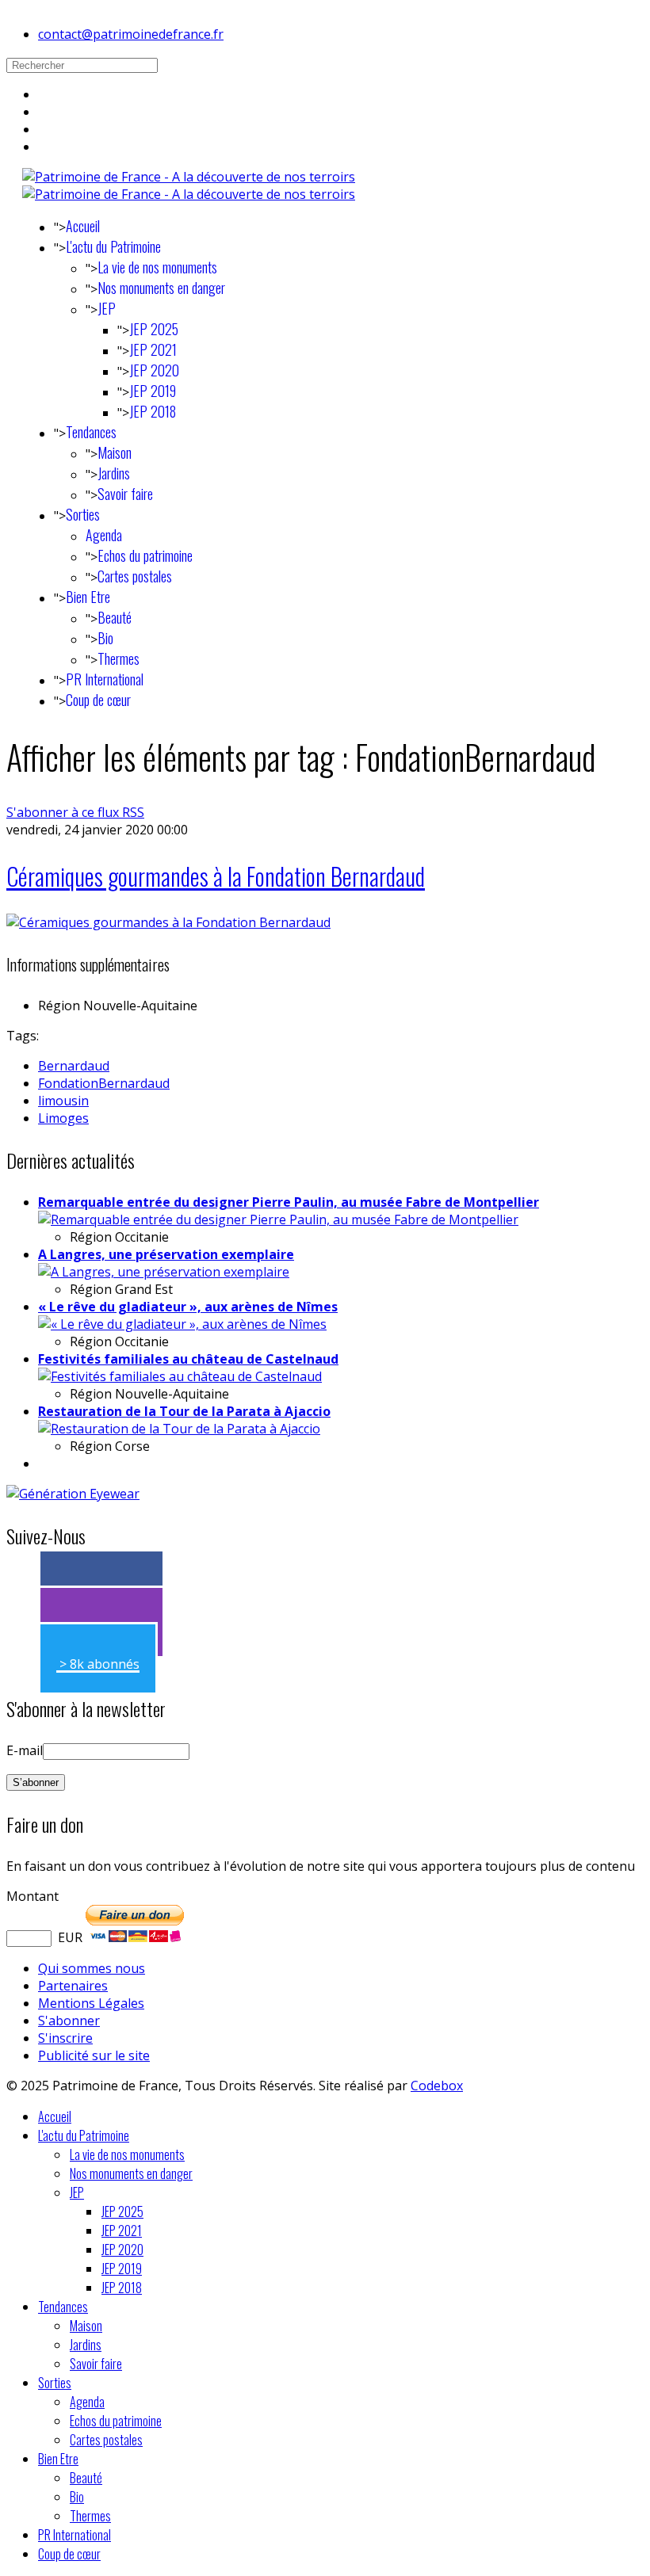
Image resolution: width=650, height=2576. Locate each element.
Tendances (91, 432)
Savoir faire (125, 494)
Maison (115, 452)
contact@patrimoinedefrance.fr (131, 34)
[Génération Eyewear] (73, 1494)
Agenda (104, 535)
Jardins (114, 473)
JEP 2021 (153, 349)
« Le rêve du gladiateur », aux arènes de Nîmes (188, 1307)
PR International (105, 679)
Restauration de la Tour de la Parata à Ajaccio (184, 1411)
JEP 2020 (154, 370)
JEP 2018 (153, 411)
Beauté (115, 617)
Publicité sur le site (94, 2055)
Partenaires (73, 1986)
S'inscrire (65, 2038)
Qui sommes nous (92, 1968)
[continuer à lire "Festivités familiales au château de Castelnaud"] (180, 1376)
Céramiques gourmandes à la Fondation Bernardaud (216, 876)
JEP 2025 (154, 329)
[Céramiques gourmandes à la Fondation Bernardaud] (168, 922)
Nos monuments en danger (161, 288)
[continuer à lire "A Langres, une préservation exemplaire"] (164, 1272)
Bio (105, 638)
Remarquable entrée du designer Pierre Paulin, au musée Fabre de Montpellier (289, 1202)
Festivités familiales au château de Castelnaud (188, 1359)
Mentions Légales (91, 2003)
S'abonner (69, 2021)
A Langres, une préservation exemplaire (166, 1254)
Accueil (83, 226)
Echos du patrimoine (145, 555)
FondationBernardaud (104, 1083)
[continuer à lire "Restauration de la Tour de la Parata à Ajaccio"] (179, 1429)
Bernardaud (74, 1066)
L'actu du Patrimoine (113, 246)
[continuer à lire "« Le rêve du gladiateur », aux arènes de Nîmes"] (182, 1324)
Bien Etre (88, 597)
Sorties (83, 514)
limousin (63, 1101)
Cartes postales (135, 576)
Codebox (437, 2086)
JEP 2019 (153, 391)
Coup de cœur (98, 700)
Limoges (63, 1118)
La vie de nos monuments (157, 267)
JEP (107, 308)
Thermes (119, 658)
